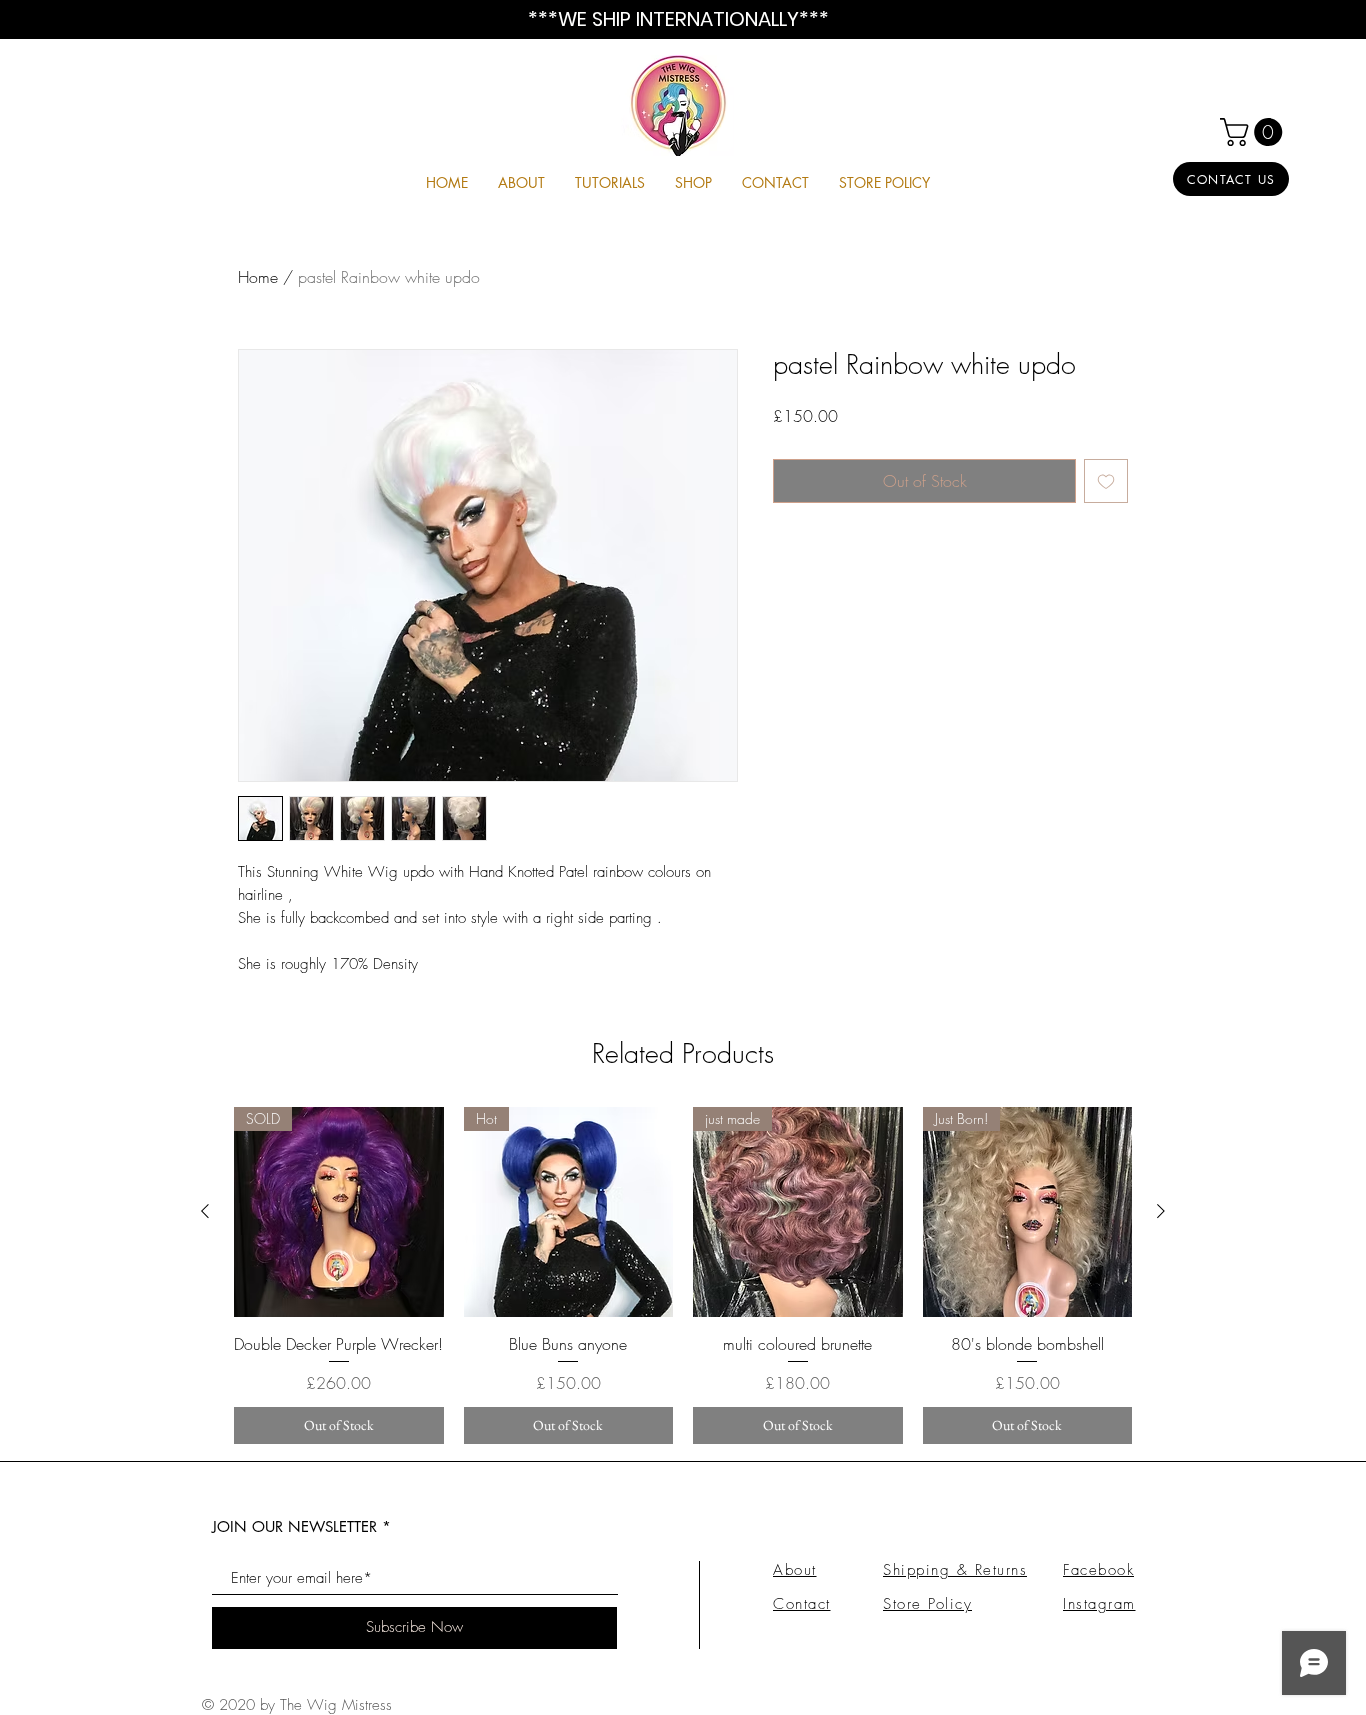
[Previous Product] (205, 1211)
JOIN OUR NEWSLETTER (294, 1526)
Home (258, 277)
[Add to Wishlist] (1106, 481)
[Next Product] (1161, 1211)
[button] (1254, 132)
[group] (683, 1275)
